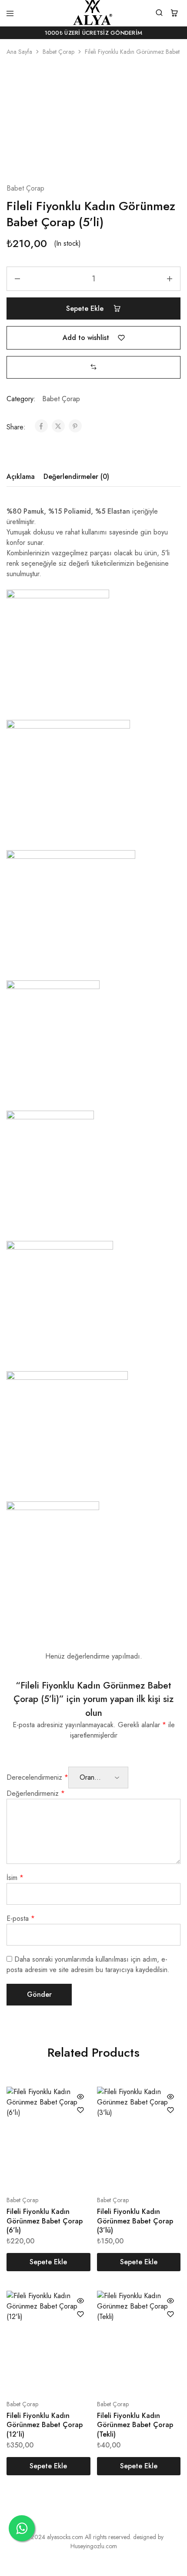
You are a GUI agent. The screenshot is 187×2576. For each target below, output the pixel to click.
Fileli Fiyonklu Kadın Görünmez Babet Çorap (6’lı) (45, 2221)
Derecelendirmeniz (37, 1777)
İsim (15, 1878)
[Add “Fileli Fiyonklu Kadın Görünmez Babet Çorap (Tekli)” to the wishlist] (170, 2314)
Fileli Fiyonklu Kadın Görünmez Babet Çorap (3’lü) (135, 2221)
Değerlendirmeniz (36, 1793)
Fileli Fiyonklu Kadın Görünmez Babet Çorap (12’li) (45, 2425)
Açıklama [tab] (21, 477)
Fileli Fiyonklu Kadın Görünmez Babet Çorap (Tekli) (135, 2425)
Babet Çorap (58, 52)
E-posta (21, 1918)
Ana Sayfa (19, 52)
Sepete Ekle (86, 308)
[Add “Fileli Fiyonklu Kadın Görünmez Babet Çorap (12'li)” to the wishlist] (80, 2314)
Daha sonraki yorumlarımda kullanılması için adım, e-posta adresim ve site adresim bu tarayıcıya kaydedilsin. (88, 1964)
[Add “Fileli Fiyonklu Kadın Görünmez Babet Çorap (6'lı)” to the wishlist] (80, 2110)
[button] (93, 367)
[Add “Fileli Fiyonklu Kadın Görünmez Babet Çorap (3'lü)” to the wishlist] (170, 2110)
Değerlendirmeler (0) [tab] (76, 477)
